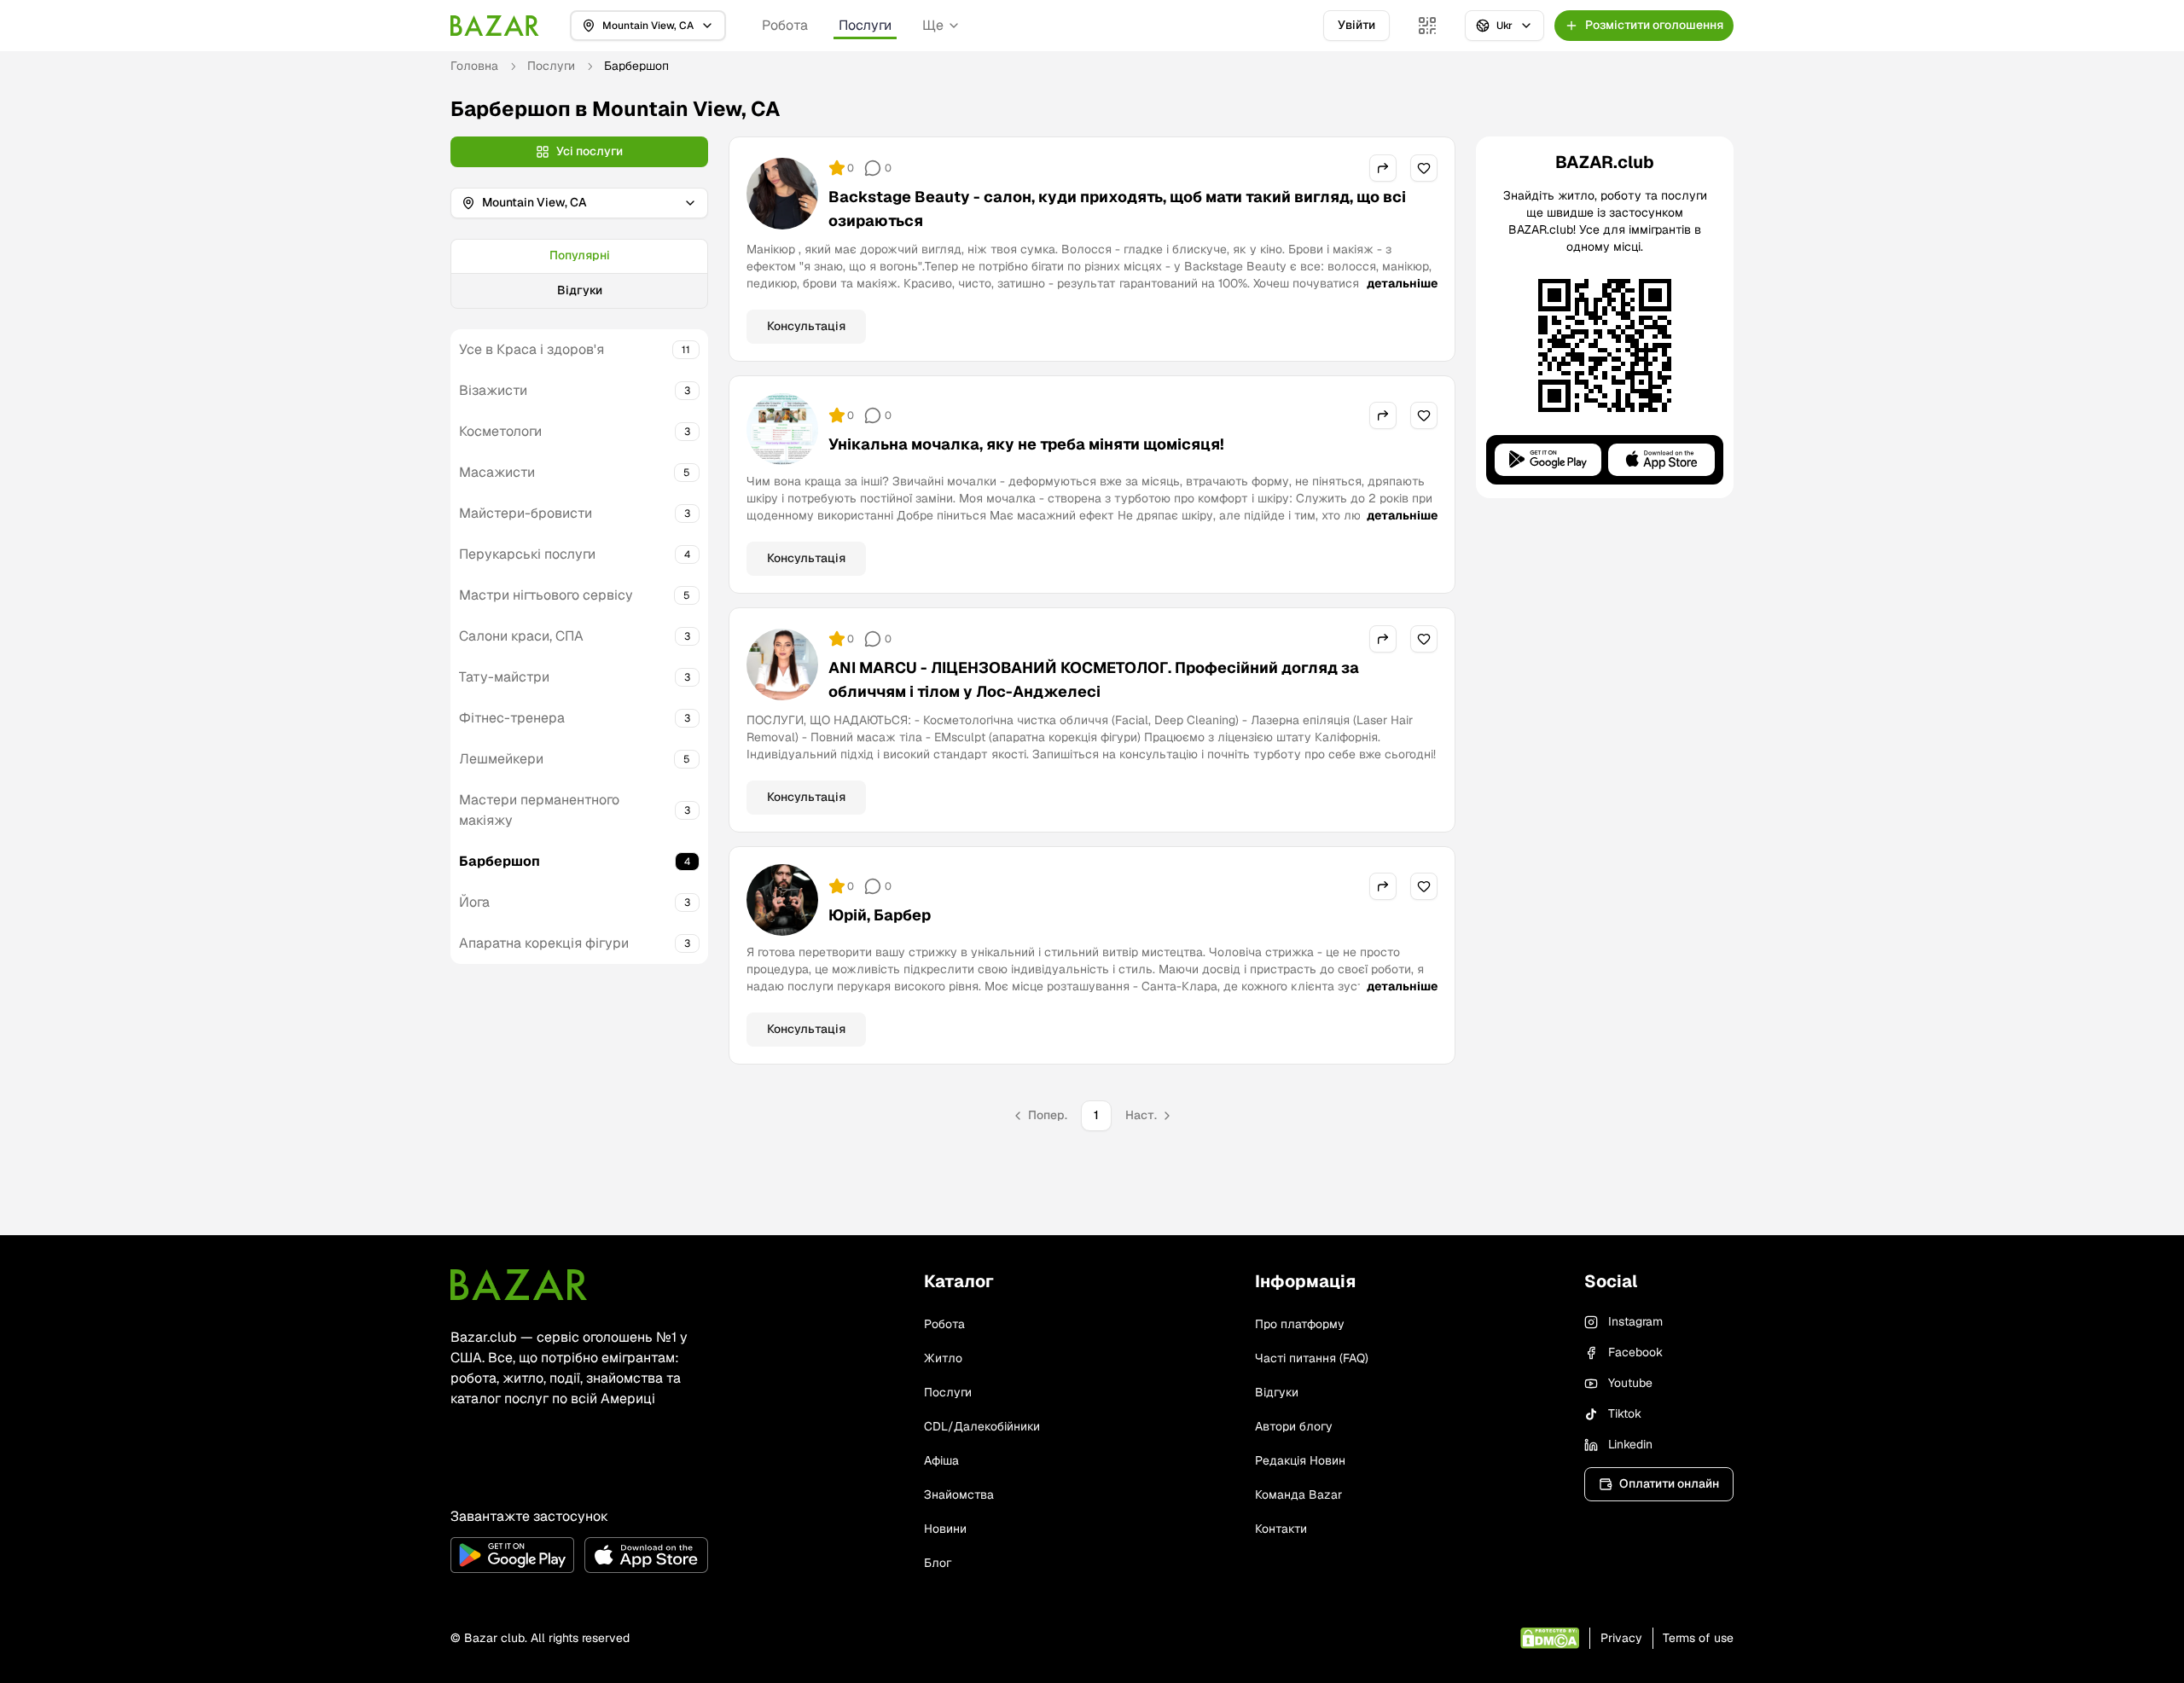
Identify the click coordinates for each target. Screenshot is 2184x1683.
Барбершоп (500, 861)
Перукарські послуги (527, 554)
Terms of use (1698, 1638)
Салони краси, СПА (521, 636)
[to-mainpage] (519, 1285)
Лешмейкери (501, 759)
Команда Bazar (1298, 1494)
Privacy (1621, 1638)
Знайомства (959, 1494)
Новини (945, 1529)
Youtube (1630, 1383)
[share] (1383, 168)
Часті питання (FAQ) (1312, 1358)
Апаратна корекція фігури (544, 943)
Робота (785, 25)
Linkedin (1630, 1444)
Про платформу (1300, 1324)
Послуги (865, 25)
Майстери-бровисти (526, 513)
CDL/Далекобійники (982, 1426)
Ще (933, 25)
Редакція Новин (1300, 1460)
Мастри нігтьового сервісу (546, 595)
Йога (474, 902)
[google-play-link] (512, 1555)
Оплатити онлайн (1669, 1483)
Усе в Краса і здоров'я (531, 349)
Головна (474, 66)
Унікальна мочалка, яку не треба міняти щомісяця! (1026, 444)
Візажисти (493, 390)
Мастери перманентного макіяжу (539, 810)
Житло (943, 1358)
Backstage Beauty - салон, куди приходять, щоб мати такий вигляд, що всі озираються (1117, 209)
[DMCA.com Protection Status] (1550, 1638)
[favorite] (1424, 168)
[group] (579, 274)
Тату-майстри (504, 677)
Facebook (1635, 1352)
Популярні (580, 255)
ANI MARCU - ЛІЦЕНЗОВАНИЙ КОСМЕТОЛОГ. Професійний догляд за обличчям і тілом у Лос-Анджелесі (1094, 679)
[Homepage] (495, 26)
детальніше (1402, 283)
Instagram (1635, 1321)
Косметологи (500, 431)
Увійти (1356, 25)
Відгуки (580, 290)
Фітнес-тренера (512, 718)
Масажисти (497, 472)
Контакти (1281, 1529)
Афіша (941, 1460)
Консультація (806, 326)
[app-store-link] (646, 1555)
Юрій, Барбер (880, 915)
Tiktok (1625, 1413)
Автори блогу (1294, 1426)
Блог (938, 1563)
